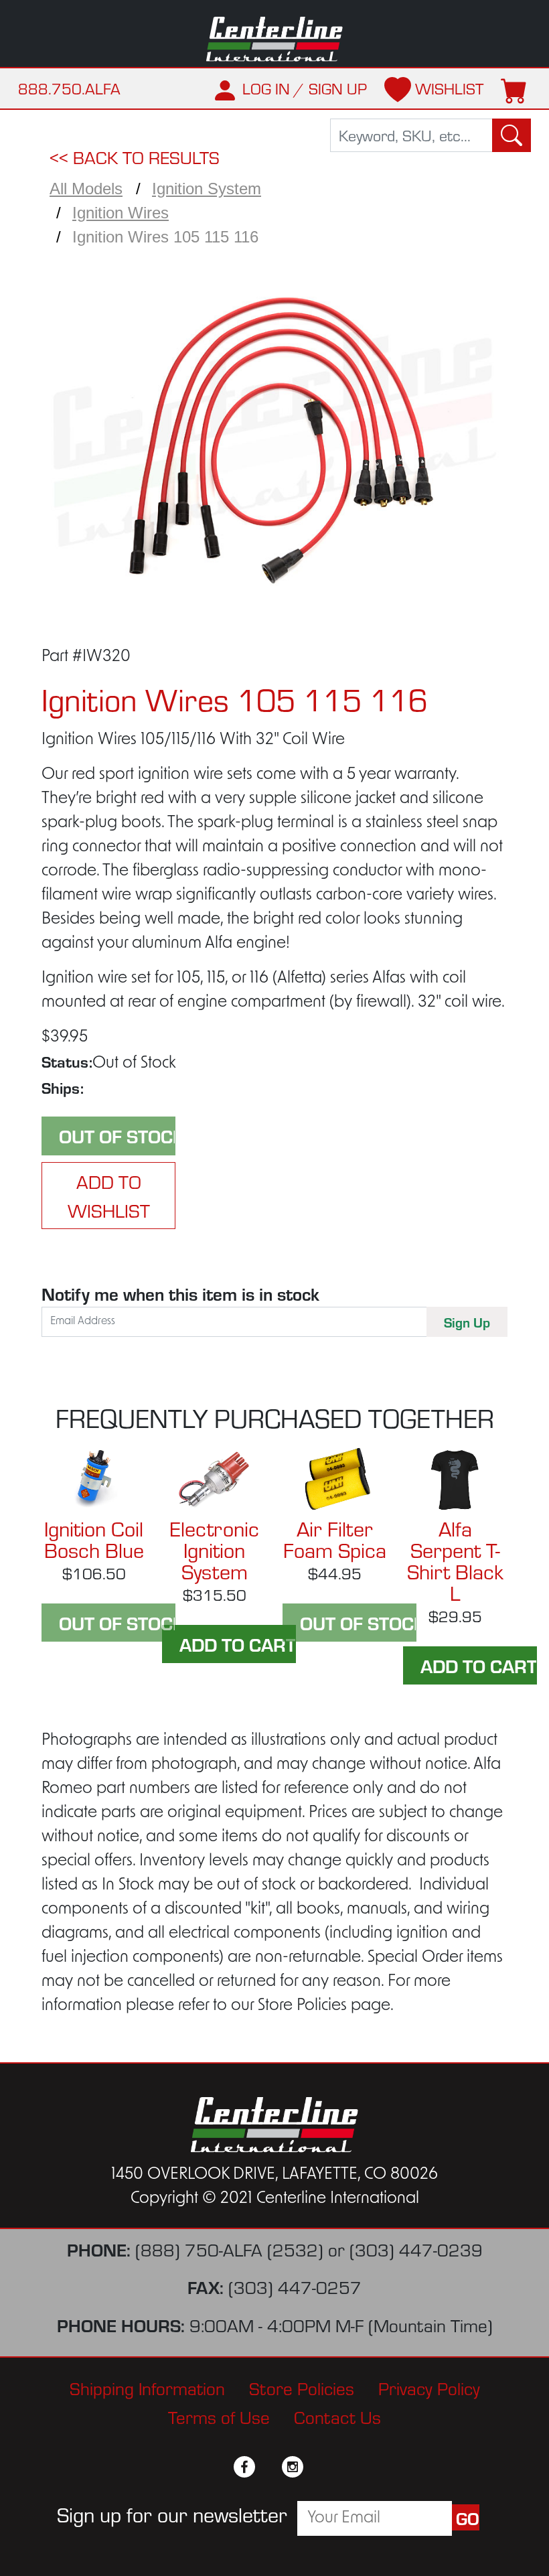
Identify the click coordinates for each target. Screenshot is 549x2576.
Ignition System (207, 189)
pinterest (317, 2467)
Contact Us (337, 2416)
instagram (293, 2467)
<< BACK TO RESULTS (135, 156)
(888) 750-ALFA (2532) (229, 2249)
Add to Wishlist (109, 1196)
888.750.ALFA (69, 88)
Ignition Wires (121, 213)
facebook (244, 2467)
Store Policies (302, 2387)
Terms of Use (219, 2416)
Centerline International (274, 39)
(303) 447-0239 (416, 2249)
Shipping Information (147, 2387)
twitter (268, 2467)
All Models (86, 189)
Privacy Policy (429, 2387)
